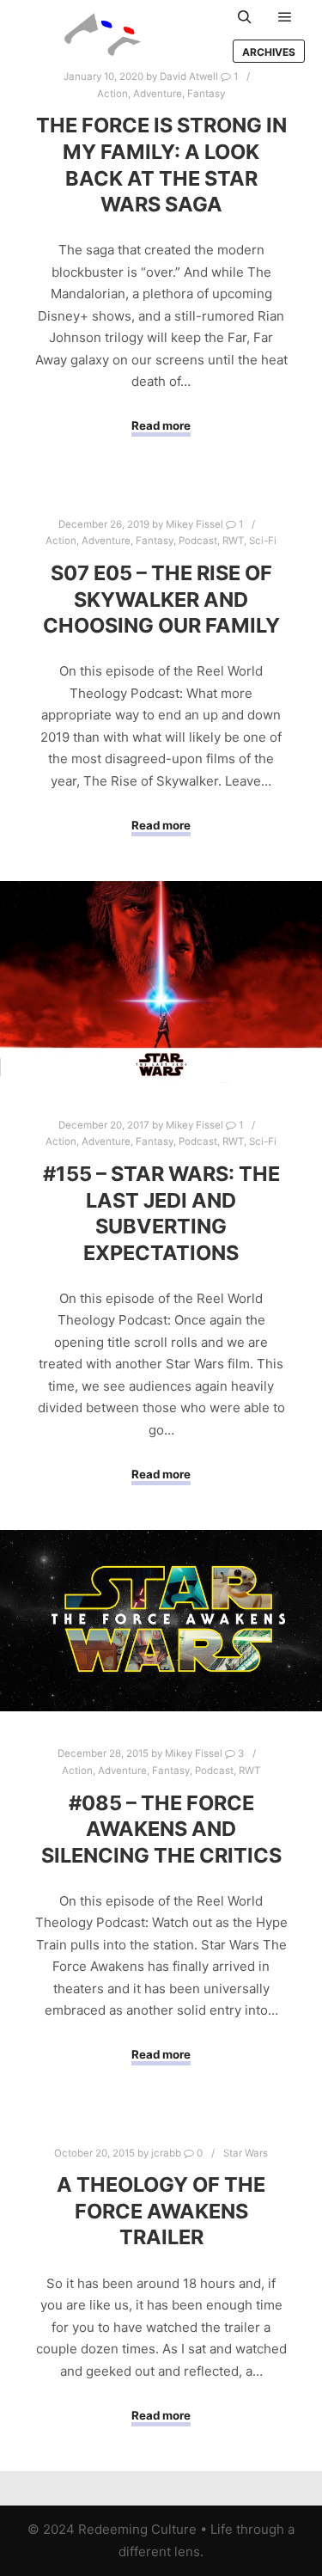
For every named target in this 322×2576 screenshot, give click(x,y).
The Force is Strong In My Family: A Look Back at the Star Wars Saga (161, 165)
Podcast (198, 541)
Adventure (158, 94)
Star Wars (246, 2153)
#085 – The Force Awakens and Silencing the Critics (161, 1829)
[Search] (245, 17)
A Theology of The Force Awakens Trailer (161, 2211)
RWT (233, 541)
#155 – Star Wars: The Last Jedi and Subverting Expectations (161, 1213)
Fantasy (206, 94)
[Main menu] (285, 17)
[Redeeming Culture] (103, 34)
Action (112, 94)
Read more (161, 425)
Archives (269, 52)
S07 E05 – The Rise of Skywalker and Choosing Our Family (161, 599)
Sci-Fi (263, 541)
